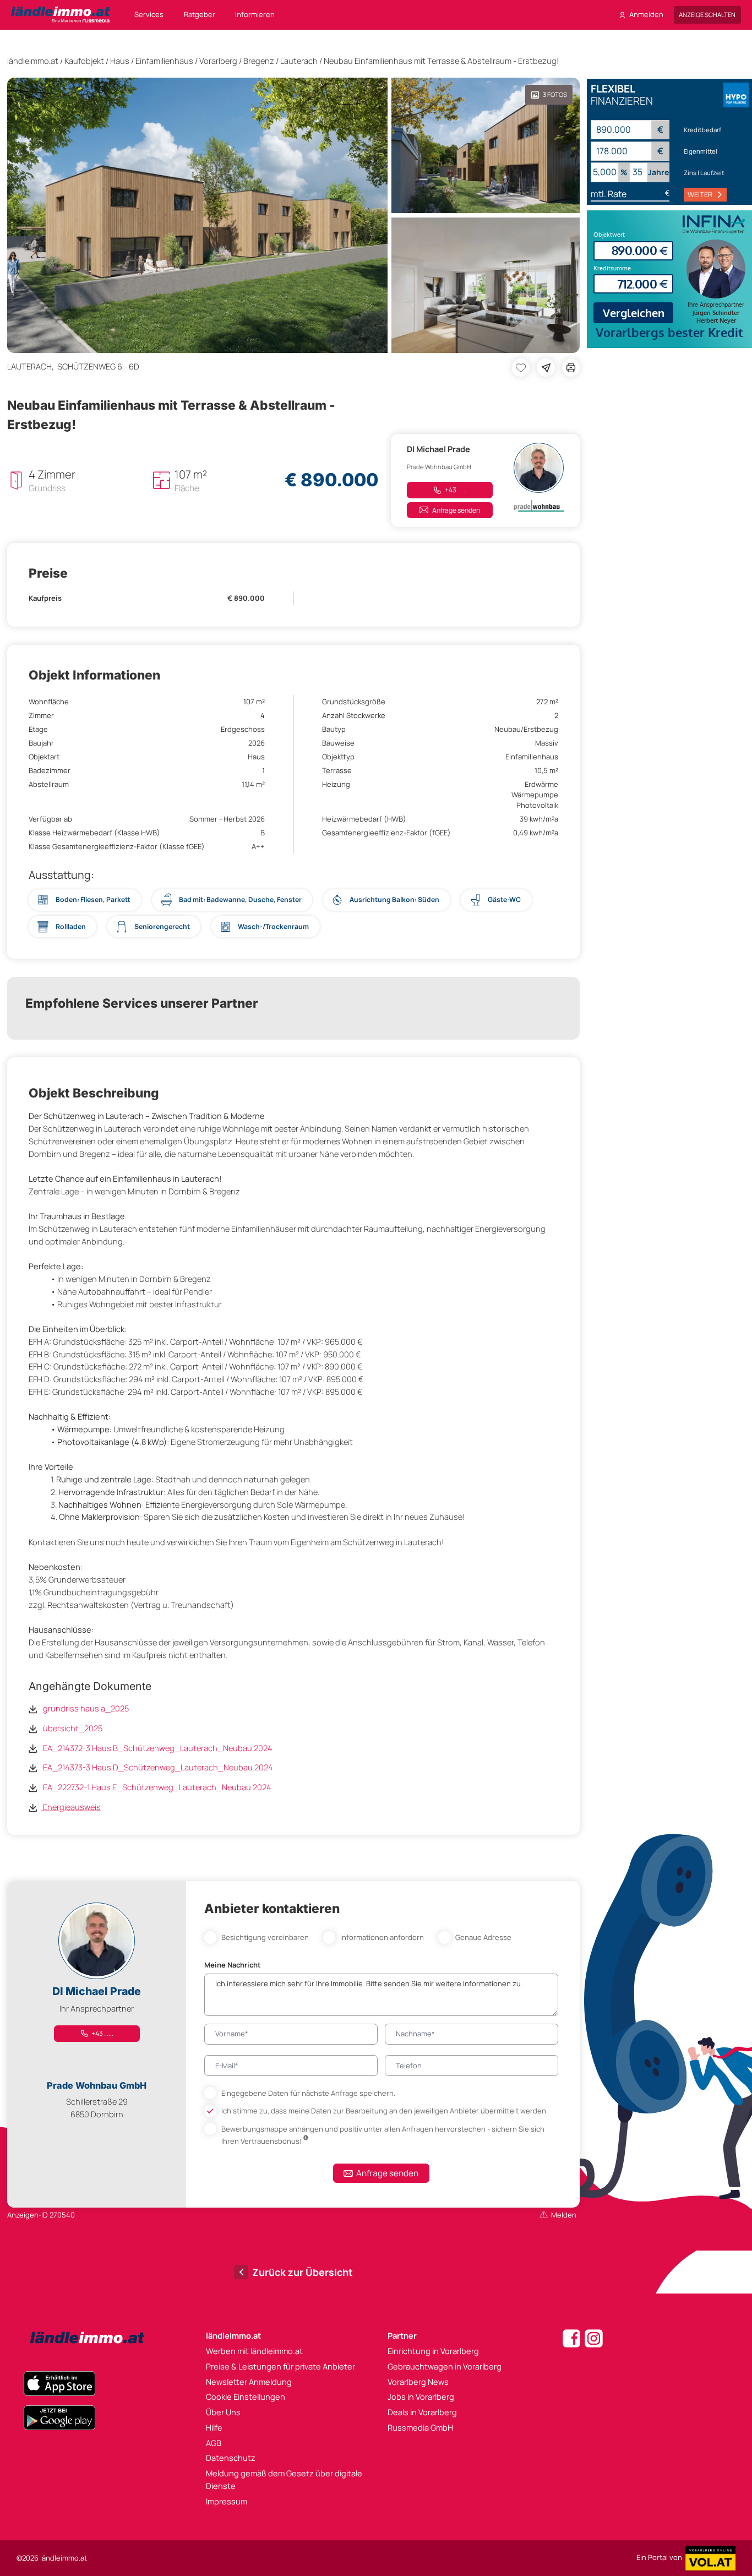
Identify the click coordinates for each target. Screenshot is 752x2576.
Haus (120, 61)
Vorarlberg (218, 61)
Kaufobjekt (84, 61)
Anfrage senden (456, 510)
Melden (564, 2215)
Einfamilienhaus (164, 61)
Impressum (227, 2501)
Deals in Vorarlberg (422, 2412)
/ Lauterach (297, 61)
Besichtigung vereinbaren (265, 1937)
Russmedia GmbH (420, 2427)
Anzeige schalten (707, 15)
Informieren (255, 14)
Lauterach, (32, 366)
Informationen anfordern (382, 1937)
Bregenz (259, 61)
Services (149, 14)
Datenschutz (231, 2458)
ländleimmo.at (33, 61)
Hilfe (214, 2427)
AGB (214, 2443)
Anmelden (646, 14)
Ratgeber (200, 14)
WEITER (700, 194)
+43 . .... (455, 490)
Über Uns (223, 2412)
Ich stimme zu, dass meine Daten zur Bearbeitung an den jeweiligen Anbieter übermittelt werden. (385, 2111)
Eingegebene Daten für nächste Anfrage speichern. (308, 2093)
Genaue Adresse (483, 1937)
